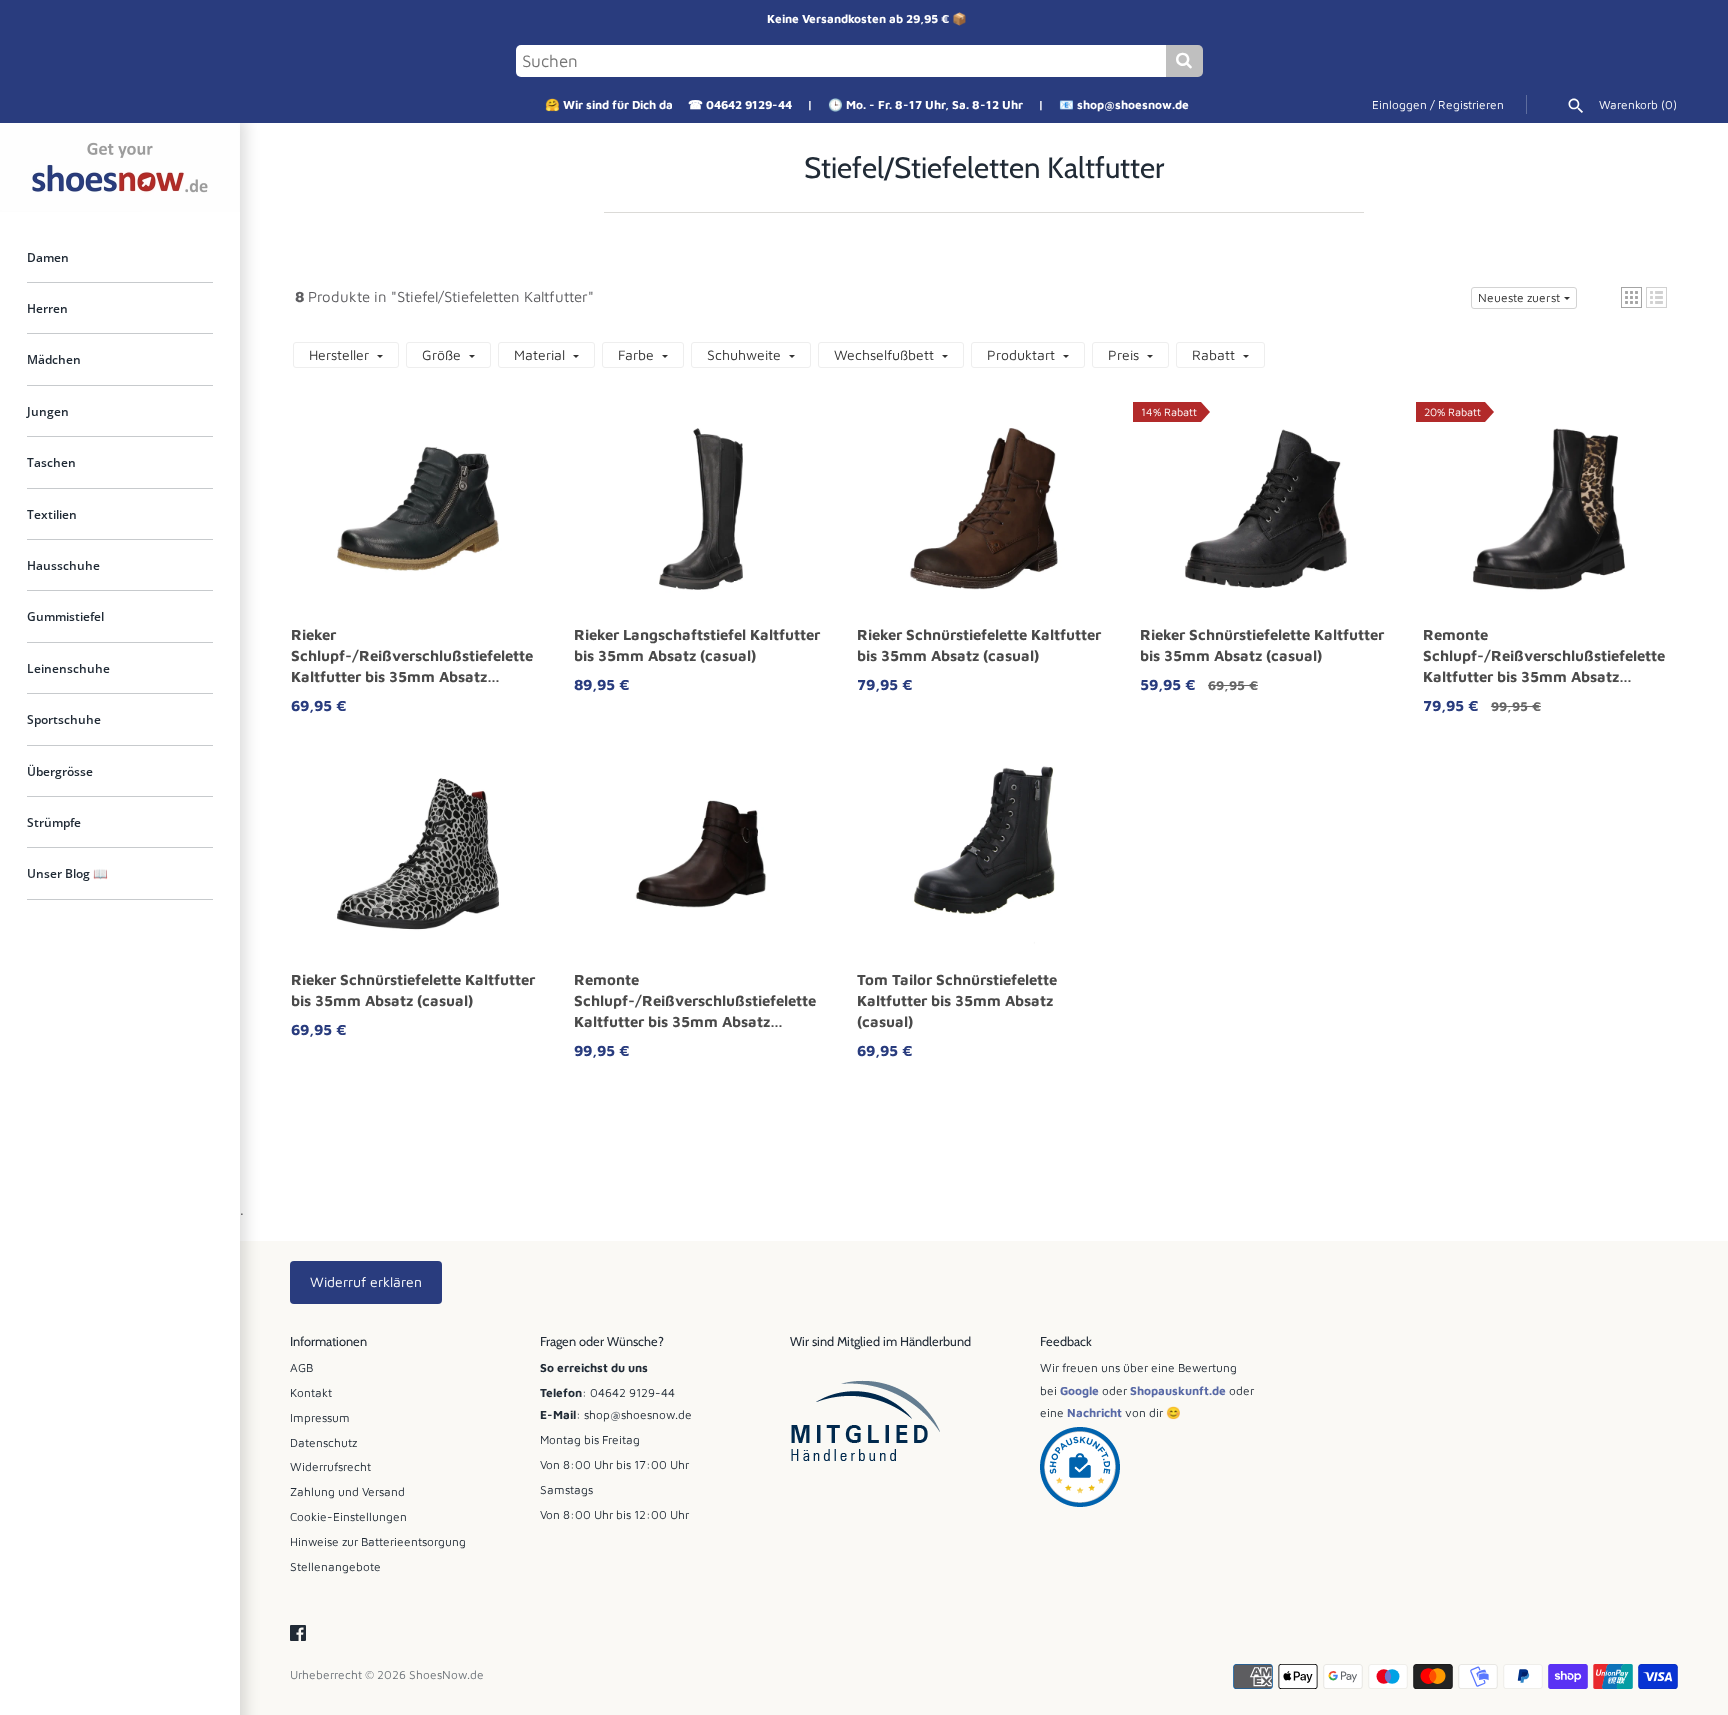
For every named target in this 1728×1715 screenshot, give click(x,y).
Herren (47, 309)
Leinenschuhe (68, 669)
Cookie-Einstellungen (348, 1516)
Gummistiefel (65, 617)
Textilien (52, 514)
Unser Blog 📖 (67, 874)
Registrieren (1471, 104)
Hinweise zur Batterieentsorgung (378, 1541)
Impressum (320, 1417)
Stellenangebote (335, 1566)
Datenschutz (323, 1442)
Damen (48, 257)
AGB (301, 1367)
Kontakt (311, 1392)
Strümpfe (54, 823)
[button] (1631, 297)
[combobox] (841, 61)
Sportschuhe (64, 720)
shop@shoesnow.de (1133, 104)
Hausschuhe (63, 566)
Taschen (51, 463)
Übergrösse (60, 772)
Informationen (328, 1341)
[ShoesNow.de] (120, 167)
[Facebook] (298, 1634)
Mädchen (54, 360)
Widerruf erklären (366, 1281)
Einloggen (1399, 104)
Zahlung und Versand (347, 1491)
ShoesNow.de (446, 1674)
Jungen (48, 412)
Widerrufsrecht (330, 1466)
